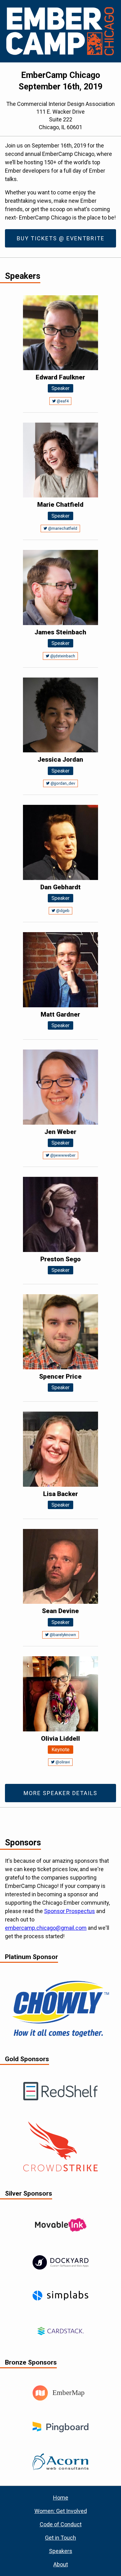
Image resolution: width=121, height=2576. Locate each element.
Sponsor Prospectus (69, 1911)
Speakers (61, 2551)
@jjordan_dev (62, 783)
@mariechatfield (62, 528)
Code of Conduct (61, 2524)
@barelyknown (62, 1635)
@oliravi (62, 1762)
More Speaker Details (60, 1793)
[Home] (60, 31)
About (61, 2564)
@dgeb (62, 911)
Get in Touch (60, 2538)
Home (61, 2498)
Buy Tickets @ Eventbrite (61, 238)
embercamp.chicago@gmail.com (46, 1928)
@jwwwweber (62, 1155)
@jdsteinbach (62, 656)
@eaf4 (62, 401)
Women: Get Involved (61, 2511)
